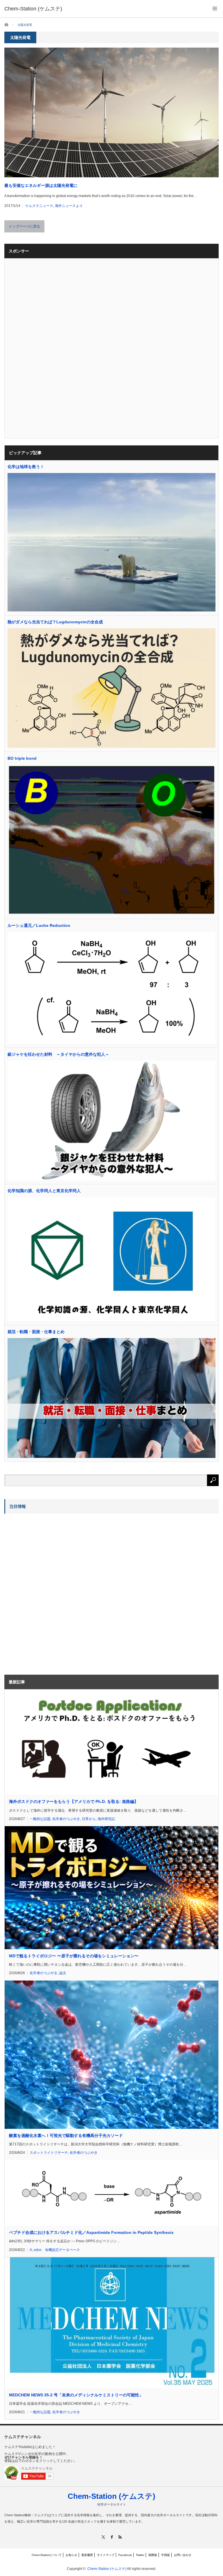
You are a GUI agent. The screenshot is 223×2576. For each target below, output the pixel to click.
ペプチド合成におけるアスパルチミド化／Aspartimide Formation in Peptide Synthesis (91, 2232)
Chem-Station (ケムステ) (111, 2496)
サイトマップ (106, 2555)
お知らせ (71, 2555)
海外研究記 (106, 1819)
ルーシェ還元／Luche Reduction (39, 925)
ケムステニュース (39, 206)
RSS (120, 2537)
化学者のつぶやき (66, 1819)
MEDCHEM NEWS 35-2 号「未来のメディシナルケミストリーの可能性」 (76, 2395)
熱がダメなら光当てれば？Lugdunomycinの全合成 (55, 622)
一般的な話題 (40, 1819)
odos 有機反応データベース (57, 2250)
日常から (89, 1819)
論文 (63, 1973)
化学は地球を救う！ (26, 467)
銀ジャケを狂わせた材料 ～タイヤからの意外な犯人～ (58, 1054)
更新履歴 (87, 2555)
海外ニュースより (69, 206)
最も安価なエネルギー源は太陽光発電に (41, 185)
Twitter (140, 2555)
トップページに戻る (24, 226)
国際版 (153, 2555)
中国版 (166, 2555)
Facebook (125, 2555)
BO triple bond (22, 758)
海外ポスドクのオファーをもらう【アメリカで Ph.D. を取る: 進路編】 (74, 1801)
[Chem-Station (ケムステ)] (33, 9)
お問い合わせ (183, 2555)
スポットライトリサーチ (49, 2153)
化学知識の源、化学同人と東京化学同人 (44, 1191)
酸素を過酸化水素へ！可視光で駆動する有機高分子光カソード (66, 2135)
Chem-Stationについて (47, 2555)
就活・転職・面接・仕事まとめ (36, 1332)
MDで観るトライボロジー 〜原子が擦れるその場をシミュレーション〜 (74, 1956)
